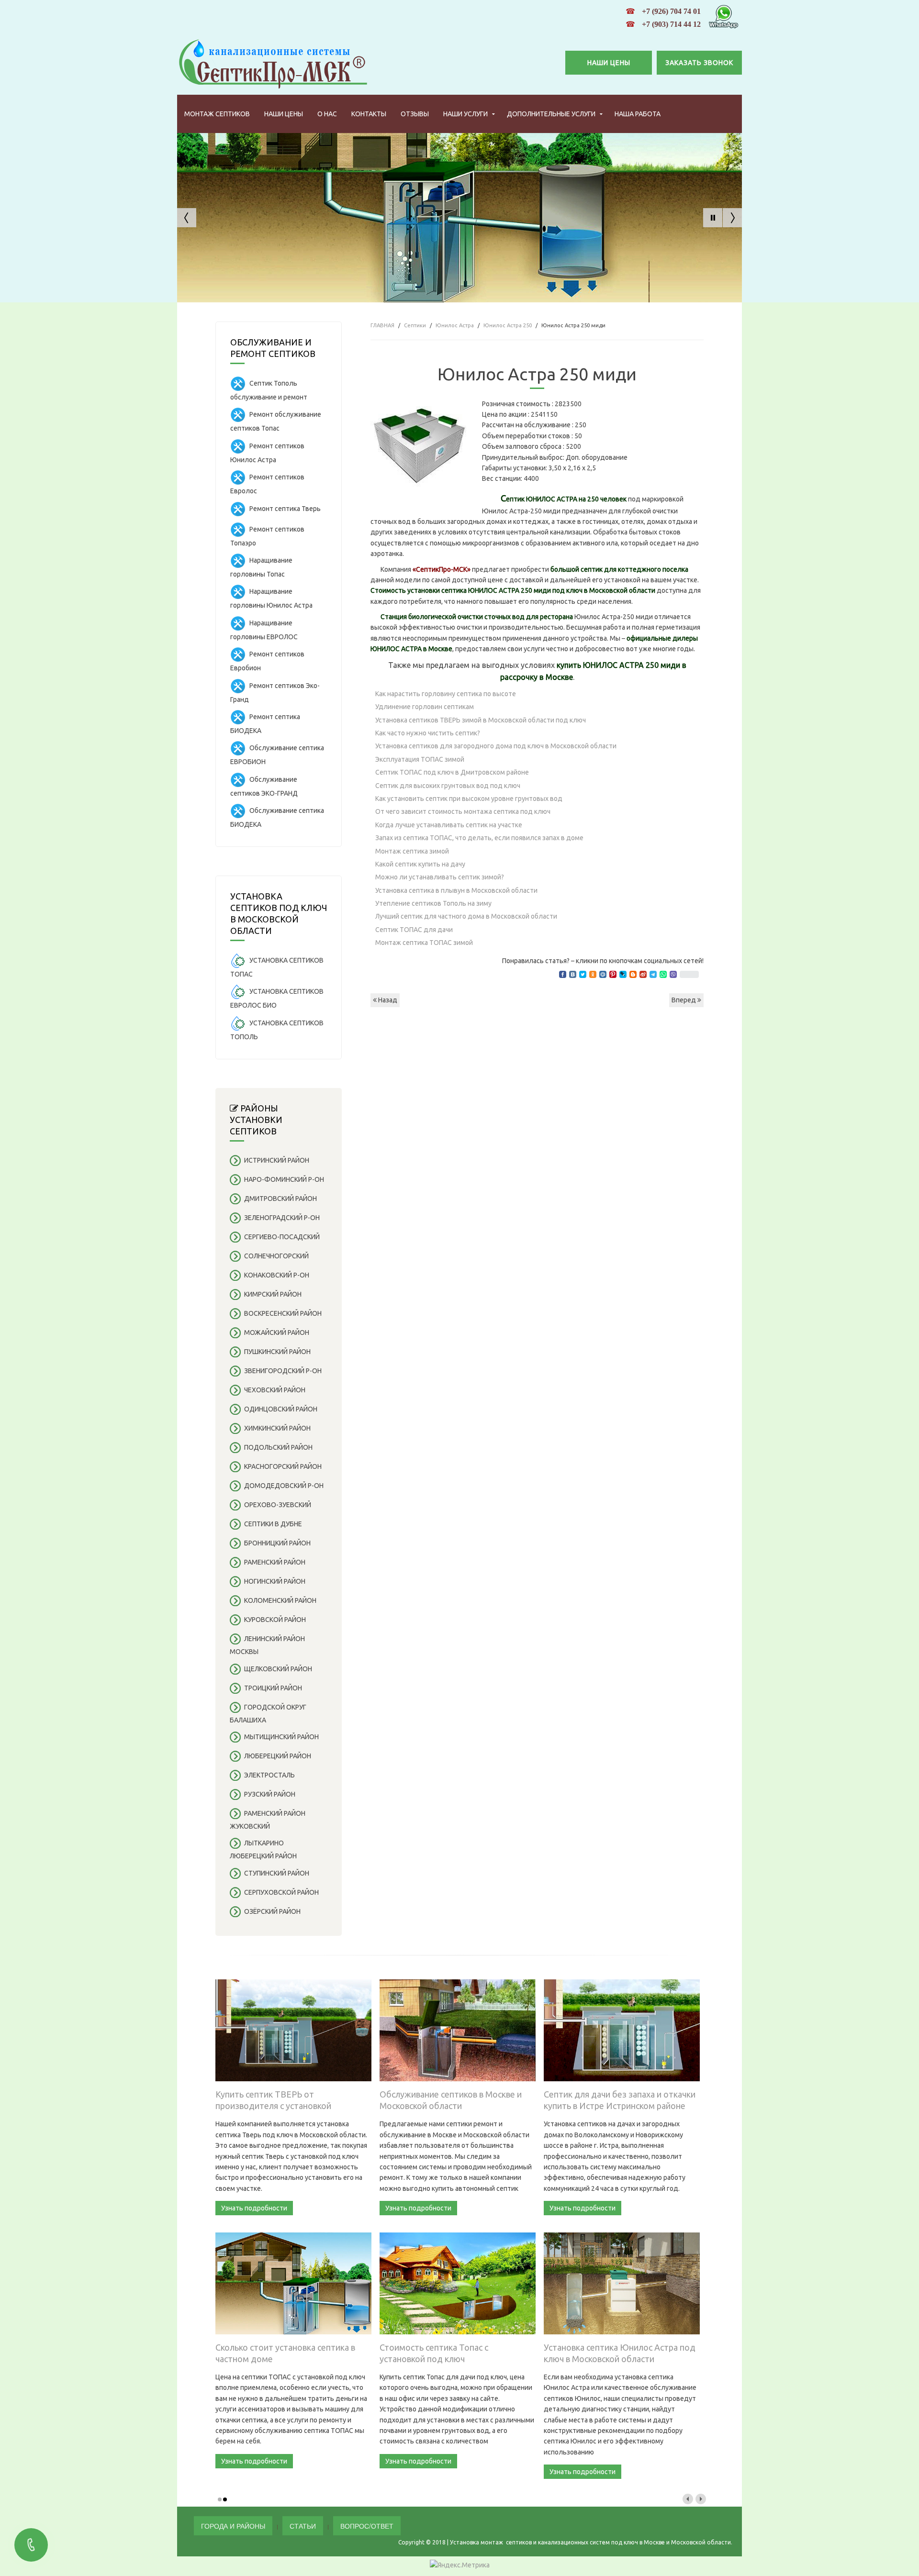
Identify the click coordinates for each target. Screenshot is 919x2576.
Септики (415, 325)
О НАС (327, 114)
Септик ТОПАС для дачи (414, 930)
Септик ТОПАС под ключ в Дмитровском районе (452, 772)
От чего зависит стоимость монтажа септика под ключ (463, 811)
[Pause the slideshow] (713, 218)
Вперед (684, 1000)
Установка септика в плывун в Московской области (456, 890)
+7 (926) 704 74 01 (671, 11)
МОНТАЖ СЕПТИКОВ (217, 114)
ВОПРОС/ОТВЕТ (367, 2526)
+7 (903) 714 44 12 (671, 24)
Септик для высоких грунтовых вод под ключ (448, 786)
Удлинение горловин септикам (425, 707)
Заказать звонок (699, 63)
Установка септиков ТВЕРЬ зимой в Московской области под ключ (481, 720)
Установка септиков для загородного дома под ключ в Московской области (496, 746)
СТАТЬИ (303, 2526)
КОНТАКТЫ (369, 114)
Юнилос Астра (455, 325)
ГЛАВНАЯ (382, 325)
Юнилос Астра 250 (508, 325)
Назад (387, 1000)
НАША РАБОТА (638, 114)
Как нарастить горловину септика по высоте (446, 694)
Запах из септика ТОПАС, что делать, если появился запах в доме (479, 838)
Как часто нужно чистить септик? (428, 733)
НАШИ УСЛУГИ (465, 114)
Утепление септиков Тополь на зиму (433, 903)
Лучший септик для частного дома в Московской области (466, 916)
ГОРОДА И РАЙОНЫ (233, 2526)
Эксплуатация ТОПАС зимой (420, 759)
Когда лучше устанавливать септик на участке (449, 825)
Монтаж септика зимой (412, 851)
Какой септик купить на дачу (420, 864)
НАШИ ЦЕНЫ (609, 63)
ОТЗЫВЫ (415, 114)
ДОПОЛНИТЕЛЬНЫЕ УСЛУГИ (551, 114)
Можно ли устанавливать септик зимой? (440, 877)
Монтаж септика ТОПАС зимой (424, 943)
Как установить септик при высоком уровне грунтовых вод (469, 799)
